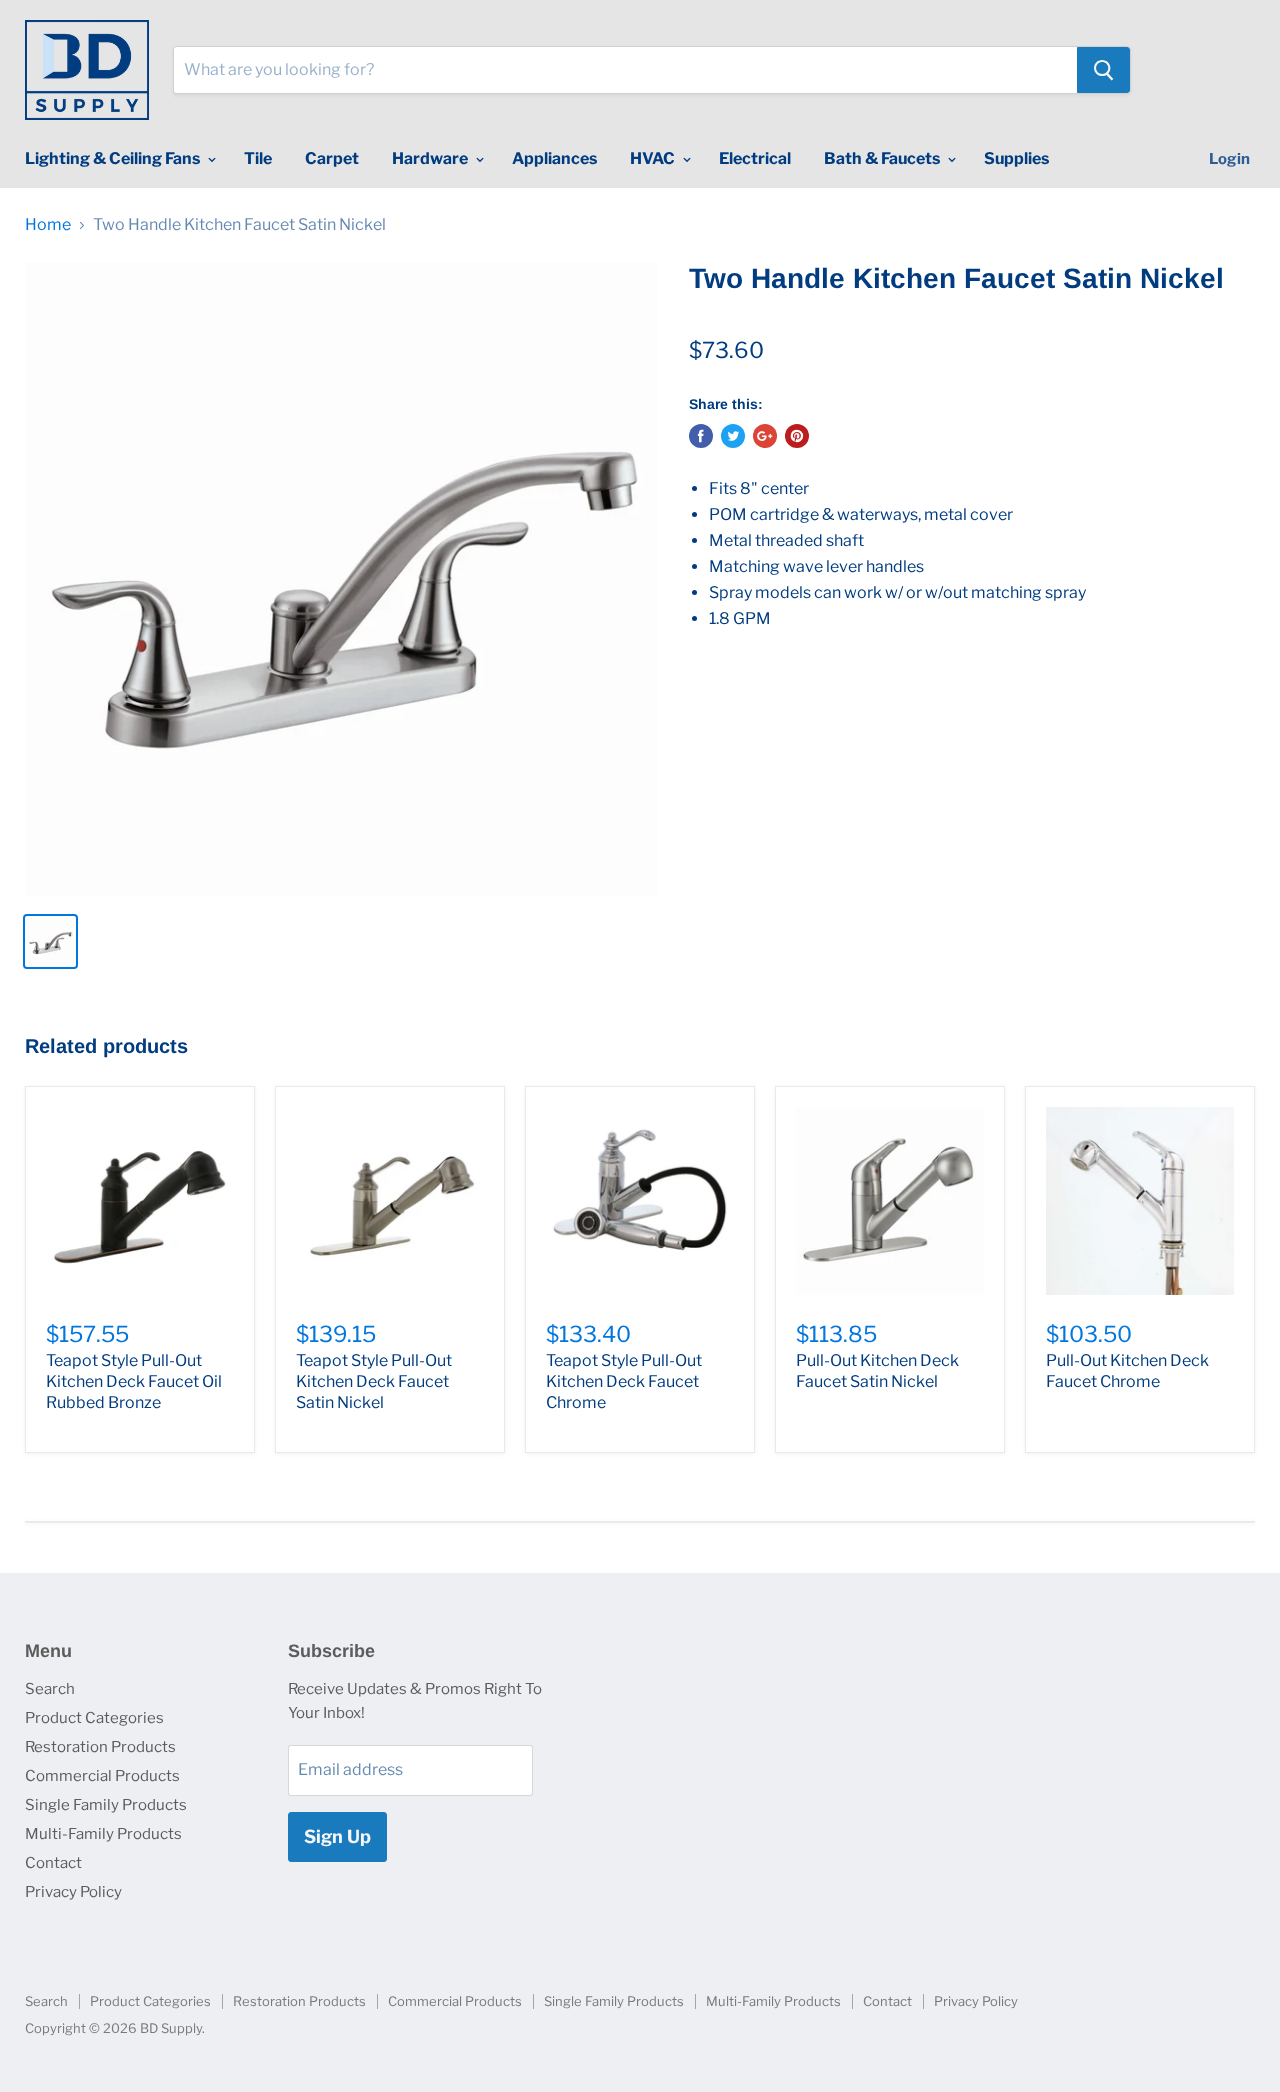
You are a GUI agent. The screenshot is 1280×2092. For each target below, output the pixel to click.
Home (48, 225)
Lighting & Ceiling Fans (114, 158)
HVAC (654, 158)
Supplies (1016, 158)
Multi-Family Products (103, 1834)
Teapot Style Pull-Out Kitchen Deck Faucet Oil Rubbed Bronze (134, 1381)
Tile (258, 158)
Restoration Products (100, 1747)
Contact (53, 1863)
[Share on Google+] (765, 436)
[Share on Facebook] (701, 436)
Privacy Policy (73, 1892)
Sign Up (337, 1836)
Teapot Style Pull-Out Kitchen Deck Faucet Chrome (624, 1381)
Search (50, 1689)
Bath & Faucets (883, 158)
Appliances (554, 158)
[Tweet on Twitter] (733, 436)
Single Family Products (106, 1805)
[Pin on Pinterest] (797, 436)
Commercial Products (102, 1776)
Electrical (755, 158)
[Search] (1103, 70)
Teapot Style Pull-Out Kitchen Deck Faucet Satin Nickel (374, 1381)
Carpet (332, 158)
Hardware (431, 158)
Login (1229, 159)
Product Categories (94, 1718)
